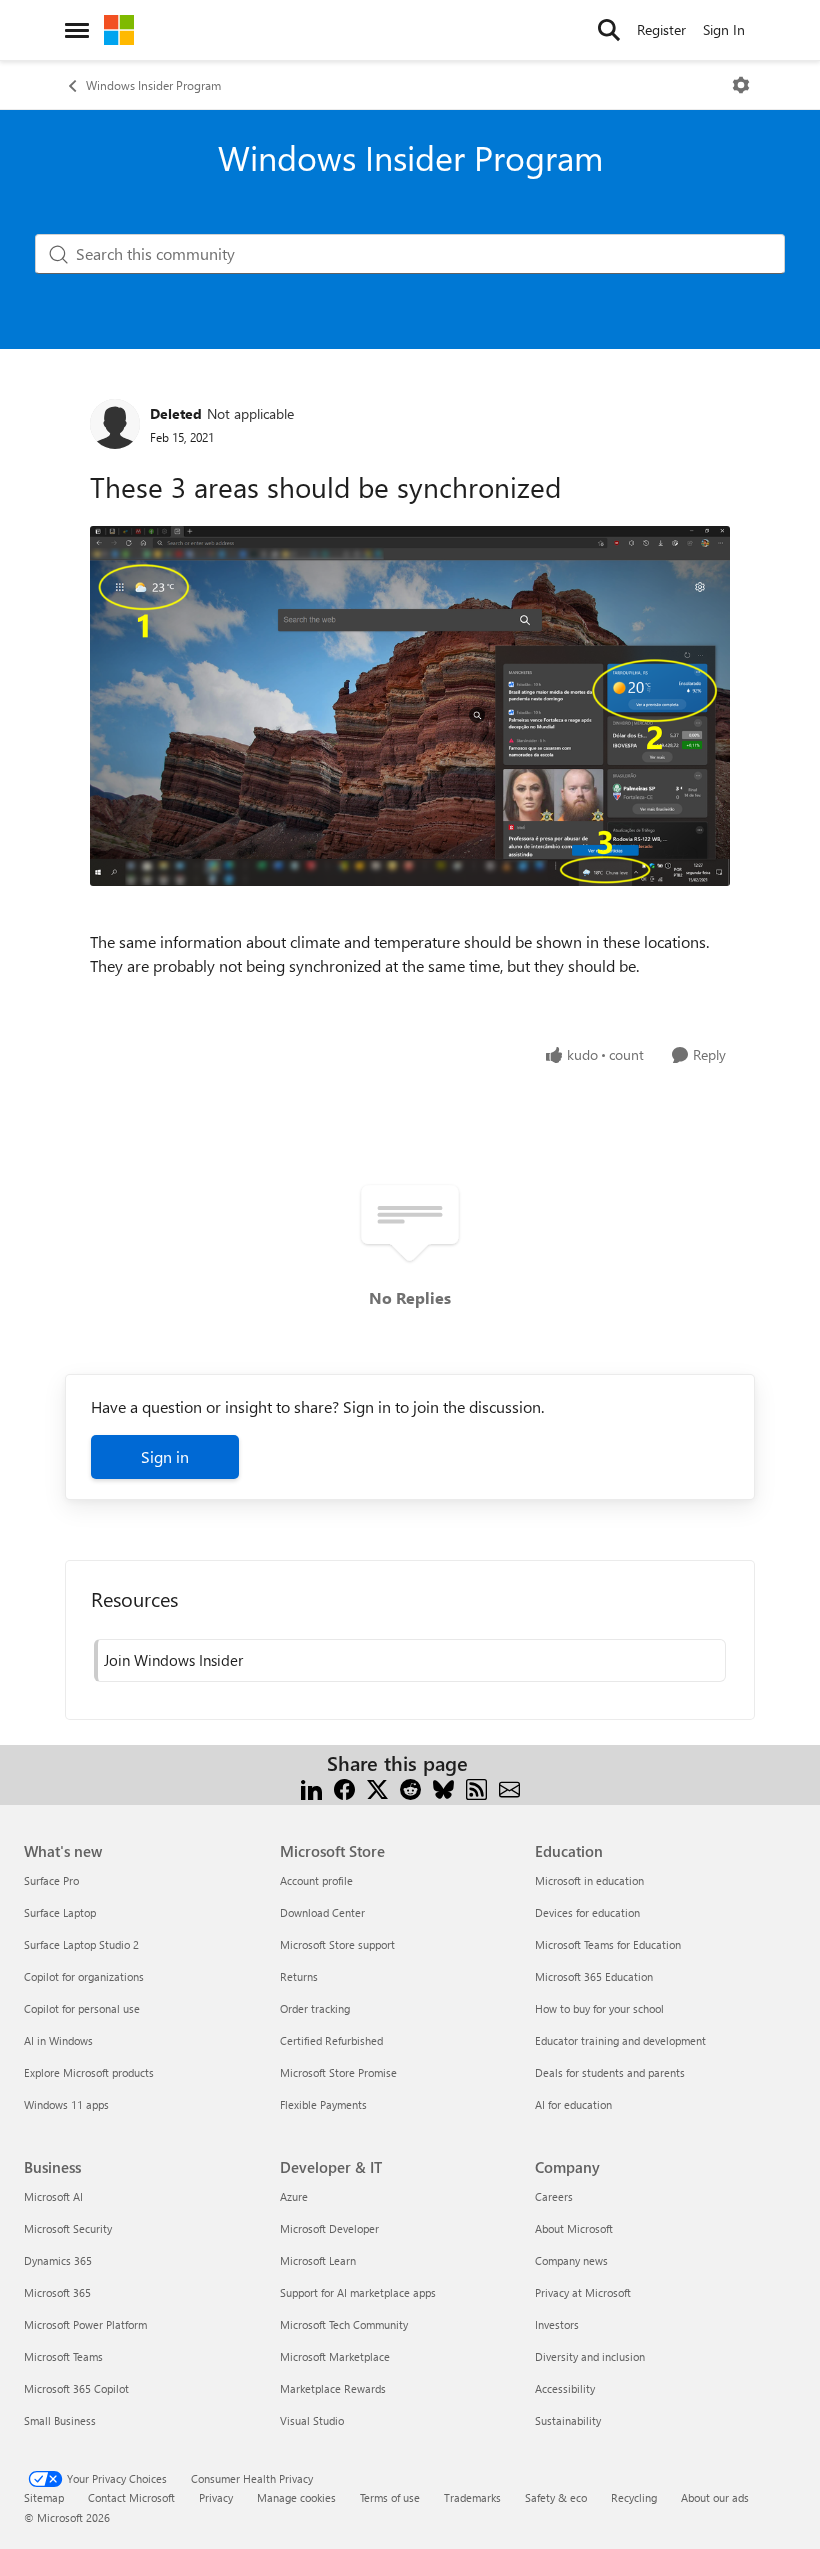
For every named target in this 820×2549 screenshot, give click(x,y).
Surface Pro (51, 1880)
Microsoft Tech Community (344, 2324)
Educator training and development (620, 2040)
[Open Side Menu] (77, 30)
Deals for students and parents (610, 2072)
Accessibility (565, 2388)
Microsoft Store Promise (338, 2072)
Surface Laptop (60, 1912)
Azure (294, 2196)
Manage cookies (296, 2497)
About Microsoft (574, 2228)
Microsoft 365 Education (594, 1976)
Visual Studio (312, 2420)
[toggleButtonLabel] (741, 85)
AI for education (573, 2104)
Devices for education (587, 1912)
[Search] (609, 30)
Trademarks (472, 2497)
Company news (571, 2260)
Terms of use (390, 2497)
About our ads (715, 2497)
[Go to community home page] (119, 30)
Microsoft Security (68, 2228)
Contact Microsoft (131, 2497)
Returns (299, 1976)
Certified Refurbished (331, 2040)
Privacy (216, 2497)
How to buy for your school (599, 2008)
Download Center (322, 1912)
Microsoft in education (589, 1880)
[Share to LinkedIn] (311, 1787)
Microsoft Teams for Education (608, 1944)
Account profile (316, 1880)
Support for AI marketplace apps (358, 2292)
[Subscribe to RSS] (476, 1787)
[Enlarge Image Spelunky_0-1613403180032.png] (410, 706)
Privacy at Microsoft (583, 2292)
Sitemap (44, 2497)
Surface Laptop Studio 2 (81, 1944)
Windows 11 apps (66, 2104)
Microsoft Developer (329, 2228)
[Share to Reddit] (410, 1787)
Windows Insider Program (153, 85)
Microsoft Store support (337, 1944)
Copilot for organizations (84, 1976)
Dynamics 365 (58, 2260)
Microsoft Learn (318, 2260)
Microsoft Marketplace (335, 2356)
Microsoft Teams (63, 2356)
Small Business (60, 2420)
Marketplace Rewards (333, 2388)
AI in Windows (58, 2040)
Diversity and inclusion (590, 2356)
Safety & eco (556, 2497)
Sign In (724, 29)
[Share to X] (377, 1787)
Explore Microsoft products (89, 2072)
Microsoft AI (53, 2196)
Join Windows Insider (173, 1660)
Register (661, 29)
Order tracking (315, 2008)
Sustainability (568, 2420)
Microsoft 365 (57, 2292)
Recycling (634, 2497)
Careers (554, 2196)
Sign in (165, 1456)
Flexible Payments (323, 2104)
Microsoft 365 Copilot (76, 2388)
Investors (557, 2324)
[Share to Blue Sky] (443, 1787)
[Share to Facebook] (344, 1787)
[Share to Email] (509, 1787)
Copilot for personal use (82, 2008)
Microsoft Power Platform (85, 2324)
